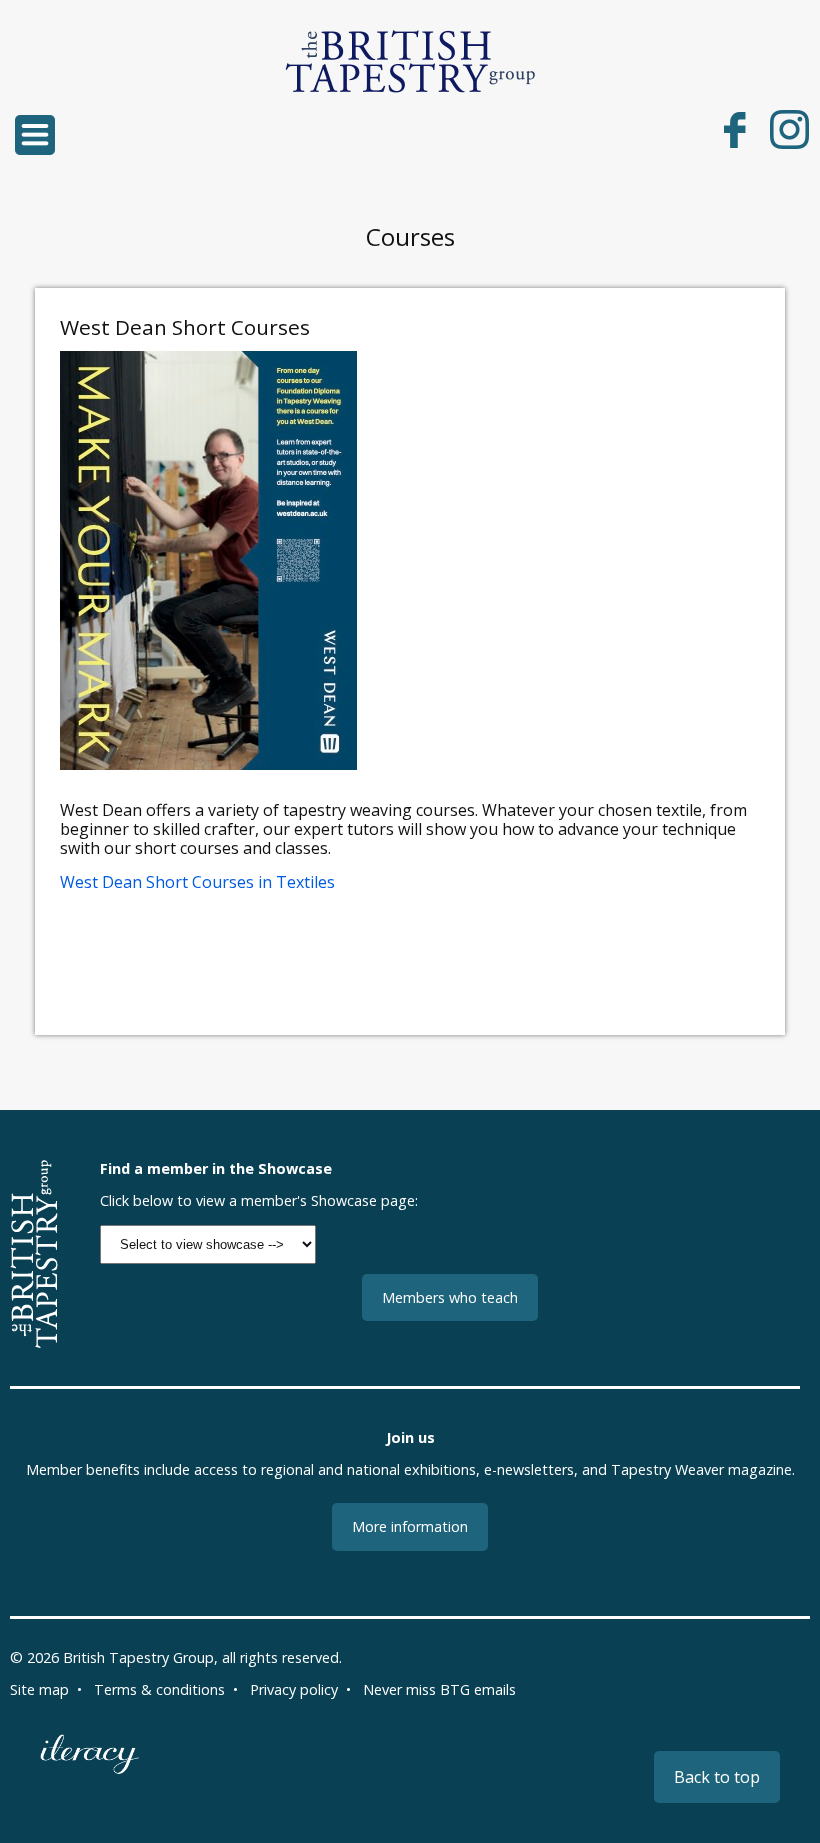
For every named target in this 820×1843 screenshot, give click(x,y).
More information (410, 1526)
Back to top (717, 1777)
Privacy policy (294, 1689)
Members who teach (450, 1297)
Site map (39, 1689)
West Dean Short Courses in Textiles (197, 882)
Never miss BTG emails (439, 1689)
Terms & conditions (159, 1689)
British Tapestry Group (138, 1657)
